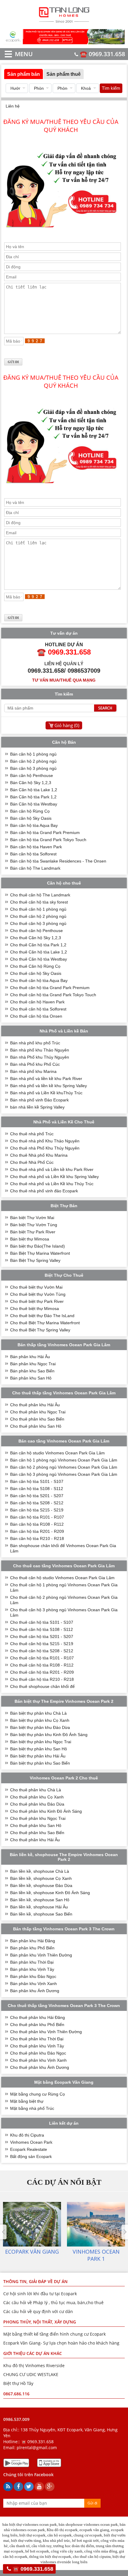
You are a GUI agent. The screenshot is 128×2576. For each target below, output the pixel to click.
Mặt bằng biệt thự (27, 2101)
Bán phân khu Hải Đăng (33, 1941)
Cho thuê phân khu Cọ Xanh (37, 1797)
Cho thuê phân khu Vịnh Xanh (38, 2060)
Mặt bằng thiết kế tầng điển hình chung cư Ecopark (54, 2334)
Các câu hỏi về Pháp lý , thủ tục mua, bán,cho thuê (53, 2303)
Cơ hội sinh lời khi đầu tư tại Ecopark (40, 2294)
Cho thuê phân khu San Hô (36, 1426)
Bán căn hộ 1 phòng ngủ (33, 754)
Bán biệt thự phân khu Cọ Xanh (40, 1720)
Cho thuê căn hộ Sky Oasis (36, 973)
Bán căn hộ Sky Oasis (31, 818)
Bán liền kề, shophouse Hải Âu (39, 1907)
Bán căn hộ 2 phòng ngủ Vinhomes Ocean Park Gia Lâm (64, 1467)
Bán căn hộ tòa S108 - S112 (37, 1489)
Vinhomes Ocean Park (31, 2142)
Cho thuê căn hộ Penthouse (36, 931)
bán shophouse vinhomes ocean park (88, 2524)
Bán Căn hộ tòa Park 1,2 (33, 797)
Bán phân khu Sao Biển (32, 1371)
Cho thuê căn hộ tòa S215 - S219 (42, 1644)
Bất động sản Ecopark (31, 2156)
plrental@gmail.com (37, 2447)
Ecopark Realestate (29, 2149)
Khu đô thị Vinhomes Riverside (34, 2365)
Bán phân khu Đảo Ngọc (33, 1976)
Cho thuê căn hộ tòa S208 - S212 (42, 1651)
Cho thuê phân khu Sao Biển (37, 1419)
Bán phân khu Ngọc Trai (33, 1364)
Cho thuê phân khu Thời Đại (37, 2039)
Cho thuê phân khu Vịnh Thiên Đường (46, 2032)
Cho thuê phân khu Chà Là (36, 1790)
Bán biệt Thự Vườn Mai (32, 1218)
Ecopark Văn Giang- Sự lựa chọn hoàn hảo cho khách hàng (61, 2343)
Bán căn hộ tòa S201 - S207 (37, 1496)
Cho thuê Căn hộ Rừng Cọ (35, 966)
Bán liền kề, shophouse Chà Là (40, 1871)
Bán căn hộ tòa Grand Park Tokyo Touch (48, 840)
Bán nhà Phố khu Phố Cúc (35, 1064)
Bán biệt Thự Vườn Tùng (34, 1225)
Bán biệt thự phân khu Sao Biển (40, 1763)
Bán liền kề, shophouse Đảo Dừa (41, 1886)
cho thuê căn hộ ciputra (92, 2557)
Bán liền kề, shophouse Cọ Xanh (41, 1878)
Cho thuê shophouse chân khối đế (42, 1686)
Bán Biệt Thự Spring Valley (35, 1260)
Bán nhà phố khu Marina (33, 1071)
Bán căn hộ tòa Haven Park (36, 847)
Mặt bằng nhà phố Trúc (32, 2108)
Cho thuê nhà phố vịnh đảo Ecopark (44, 1191)
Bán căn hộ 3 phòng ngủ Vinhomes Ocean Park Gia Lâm (64, 1474)
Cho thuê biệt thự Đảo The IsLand (42, 1316)
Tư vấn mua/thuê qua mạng (64, 680)
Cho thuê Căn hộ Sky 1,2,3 (36, 938)
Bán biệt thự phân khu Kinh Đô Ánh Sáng (49, 1735)
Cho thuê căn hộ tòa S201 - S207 (42, 1637)
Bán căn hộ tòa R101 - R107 (37, 1517)
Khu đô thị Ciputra (27, 2135)
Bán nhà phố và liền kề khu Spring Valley (49, 1086)
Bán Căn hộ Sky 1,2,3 (31, 783)
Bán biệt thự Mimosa (30, 1239)
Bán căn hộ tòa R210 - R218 (37, 1538)
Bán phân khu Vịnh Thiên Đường (41, 1955)
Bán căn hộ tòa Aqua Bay (34, 825)
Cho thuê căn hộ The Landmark (40, 895)
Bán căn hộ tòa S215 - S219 (37, 1510)
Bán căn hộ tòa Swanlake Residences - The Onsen (58, 861)
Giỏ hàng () (67, 725)
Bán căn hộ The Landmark (35, 868)
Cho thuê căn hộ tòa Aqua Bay (39, 980)
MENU (15, 54)
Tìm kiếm (111, 88)
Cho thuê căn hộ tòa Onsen (36, 1016)
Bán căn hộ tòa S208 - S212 (37, 1503)
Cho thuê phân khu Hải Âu (35, 1405)
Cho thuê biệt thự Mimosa (35, 1309)
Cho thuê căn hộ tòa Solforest (38, 1009)
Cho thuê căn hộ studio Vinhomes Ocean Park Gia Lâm (62, 1578)
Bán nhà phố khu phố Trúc (35, 1043)
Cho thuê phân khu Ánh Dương (40, 2067)
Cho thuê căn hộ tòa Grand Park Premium (50, 988)
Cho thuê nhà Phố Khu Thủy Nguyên (45, 1148)
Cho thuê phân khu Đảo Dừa (37, 1804)
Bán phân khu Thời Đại (32, 1962)
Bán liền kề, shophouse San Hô (40, 1900)
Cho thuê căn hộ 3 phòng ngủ (38, 923)
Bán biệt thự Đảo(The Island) (38, 1246)
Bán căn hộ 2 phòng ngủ (33, 761)
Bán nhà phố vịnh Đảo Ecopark (39, 1100)
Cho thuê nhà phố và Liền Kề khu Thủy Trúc (52, 1184)
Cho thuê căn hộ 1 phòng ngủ (38, 909)
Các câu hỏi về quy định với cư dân (38, 2311)
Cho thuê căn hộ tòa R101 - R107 (42, 1658)
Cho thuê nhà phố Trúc (32, 1134)
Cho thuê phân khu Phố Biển (37, 2025)
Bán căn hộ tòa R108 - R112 (37, 1524)
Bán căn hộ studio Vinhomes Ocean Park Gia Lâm (57, 1453)
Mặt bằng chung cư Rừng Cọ (38, 2094)
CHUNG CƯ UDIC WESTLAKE (31, 2374)
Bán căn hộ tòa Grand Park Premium (45, 833)
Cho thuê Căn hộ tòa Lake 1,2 (39, 952)
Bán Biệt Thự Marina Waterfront (40, 1253)
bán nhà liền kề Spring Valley (37, 1107)
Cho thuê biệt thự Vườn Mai (36, 1287)
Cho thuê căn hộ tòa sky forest (39, 902)
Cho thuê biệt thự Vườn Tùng (38, 1294)
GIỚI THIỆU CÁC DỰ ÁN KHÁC (33, 2353)
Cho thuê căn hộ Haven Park (37, 1002)
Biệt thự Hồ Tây (18, 2383)
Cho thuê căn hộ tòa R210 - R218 (42, 1679)
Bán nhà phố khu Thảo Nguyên (40, 1050)
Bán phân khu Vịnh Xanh (33, 1984)
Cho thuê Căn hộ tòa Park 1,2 (38, 945)
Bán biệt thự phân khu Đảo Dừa (40, 1727)
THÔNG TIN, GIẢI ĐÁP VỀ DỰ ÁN (35, 2281)
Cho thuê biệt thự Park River (37, 1301)
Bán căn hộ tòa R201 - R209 (37, 1531)
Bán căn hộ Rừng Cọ (30, 811)
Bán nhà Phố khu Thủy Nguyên (40, 1057)
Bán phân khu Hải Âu (30, 1357)
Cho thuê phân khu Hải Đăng (38, 2017)
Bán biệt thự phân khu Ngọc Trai (41, 1742)
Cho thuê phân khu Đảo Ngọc (38, 2053)
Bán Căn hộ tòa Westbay (34, 804)
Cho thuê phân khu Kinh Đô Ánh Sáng (46, 1811)
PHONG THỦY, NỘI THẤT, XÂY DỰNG (40, 2322)
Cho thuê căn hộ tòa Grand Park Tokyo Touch (53, 995)
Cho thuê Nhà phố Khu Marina (39, 1155)
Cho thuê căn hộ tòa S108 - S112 (42, 1629)
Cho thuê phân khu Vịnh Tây (37, 2046)
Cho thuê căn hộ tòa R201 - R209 (42, 1672)
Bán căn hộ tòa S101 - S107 (37, 1481)
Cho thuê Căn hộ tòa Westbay (39, 959)
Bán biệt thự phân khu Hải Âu (38, 1756)
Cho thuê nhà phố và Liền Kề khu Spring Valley (54, 1177)
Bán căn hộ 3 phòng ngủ (33, 768)
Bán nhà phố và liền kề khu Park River (46, 1079)
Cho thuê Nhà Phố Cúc (32, 1162)
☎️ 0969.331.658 (102, 54)
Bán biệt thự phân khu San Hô (39, 1749)
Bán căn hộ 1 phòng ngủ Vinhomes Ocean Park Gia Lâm (64, 1460)
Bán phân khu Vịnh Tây (32, 1969)
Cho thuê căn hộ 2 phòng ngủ (38, 916)
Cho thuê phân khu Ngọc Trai (38, 1412)
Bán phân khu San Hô (31, 1378)
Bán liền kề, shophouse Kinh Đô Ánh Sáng (50, 1893)
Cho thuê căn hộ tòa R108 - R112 (42, 1665)
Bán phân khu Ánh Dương (35, 1991)
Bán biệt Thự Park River (33, 1232)
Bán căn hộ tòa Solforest (33, 854)
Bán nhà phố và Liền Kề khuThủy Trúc (46, 1093)
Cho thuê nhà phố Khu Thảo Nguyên (45, 1141)
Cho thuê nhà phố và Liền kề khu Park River (52, 1169)
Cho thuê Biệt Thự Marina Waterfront (45, 1323)
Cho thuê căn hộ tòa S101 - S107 (42, 1622)
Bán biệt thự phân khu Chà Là (38, 1713)
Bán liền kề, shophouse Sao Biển (41, 1914)
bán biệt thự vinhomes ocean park (30, 2524)
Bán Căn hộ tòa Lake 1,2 (34, 790)
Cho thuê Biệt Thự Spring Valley (40, 1330)
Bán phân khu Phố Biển (32, 1948)
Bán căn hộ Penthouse (32, 775)
